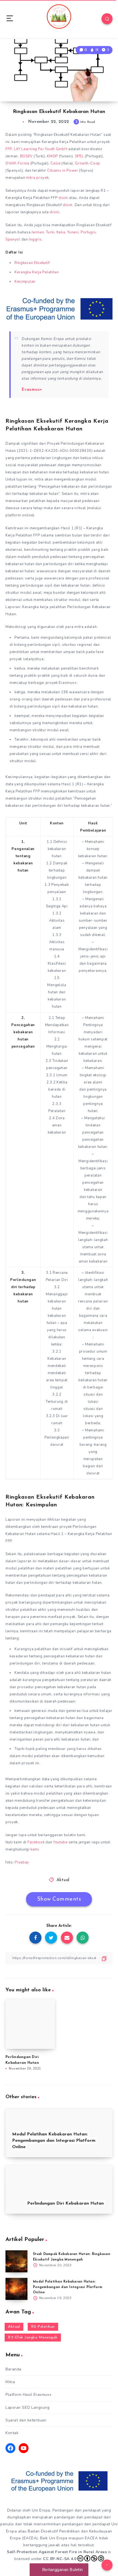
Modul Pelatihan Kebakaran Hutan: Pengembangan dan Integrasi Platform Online (68, 2287)
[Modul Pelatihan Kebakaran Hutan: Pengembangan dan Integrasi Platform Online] (16, 2289)
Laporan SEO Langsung (27, 2408)
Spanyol (13, 239)
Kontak (12, 2433)
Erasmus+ (32, 390)
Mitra (10, 2382)
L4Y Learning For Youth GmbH (41, 149)
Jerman (38, 232)
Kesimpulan (25, 282)
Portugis (88, 232)
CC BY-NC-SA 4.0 (60, 2559)
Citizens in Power (63, 171)
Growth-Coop (88, 163)
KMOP (52, 156)
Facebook (36, 1842)
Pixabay (22, 1862)
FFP (9, 149)
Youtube (60, 1842)
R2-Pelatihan (43, 2327)
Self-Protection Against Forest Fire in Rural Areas (57, 2552)
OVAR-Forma (17, 163)
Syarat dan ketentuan (26, 2420)
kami (35, 1849)
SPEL (79, 156)
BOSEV (27, 156)
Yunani (73, 232)
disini (63, 198)
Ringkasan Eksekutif (32, 263)
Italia (61, 232)
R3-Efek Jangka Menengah (33, 2338)
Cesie (56, 163)
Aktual (63, 1880)
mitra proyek (37, 178)
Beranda (13, 2369)
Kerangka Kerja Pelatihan (37, 272)
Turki (50, 232)
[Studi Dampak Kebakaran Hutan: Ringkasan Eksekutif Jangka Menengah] (16, 2261)
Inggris (35, 239)
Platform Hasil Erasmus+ (29, 2395)
